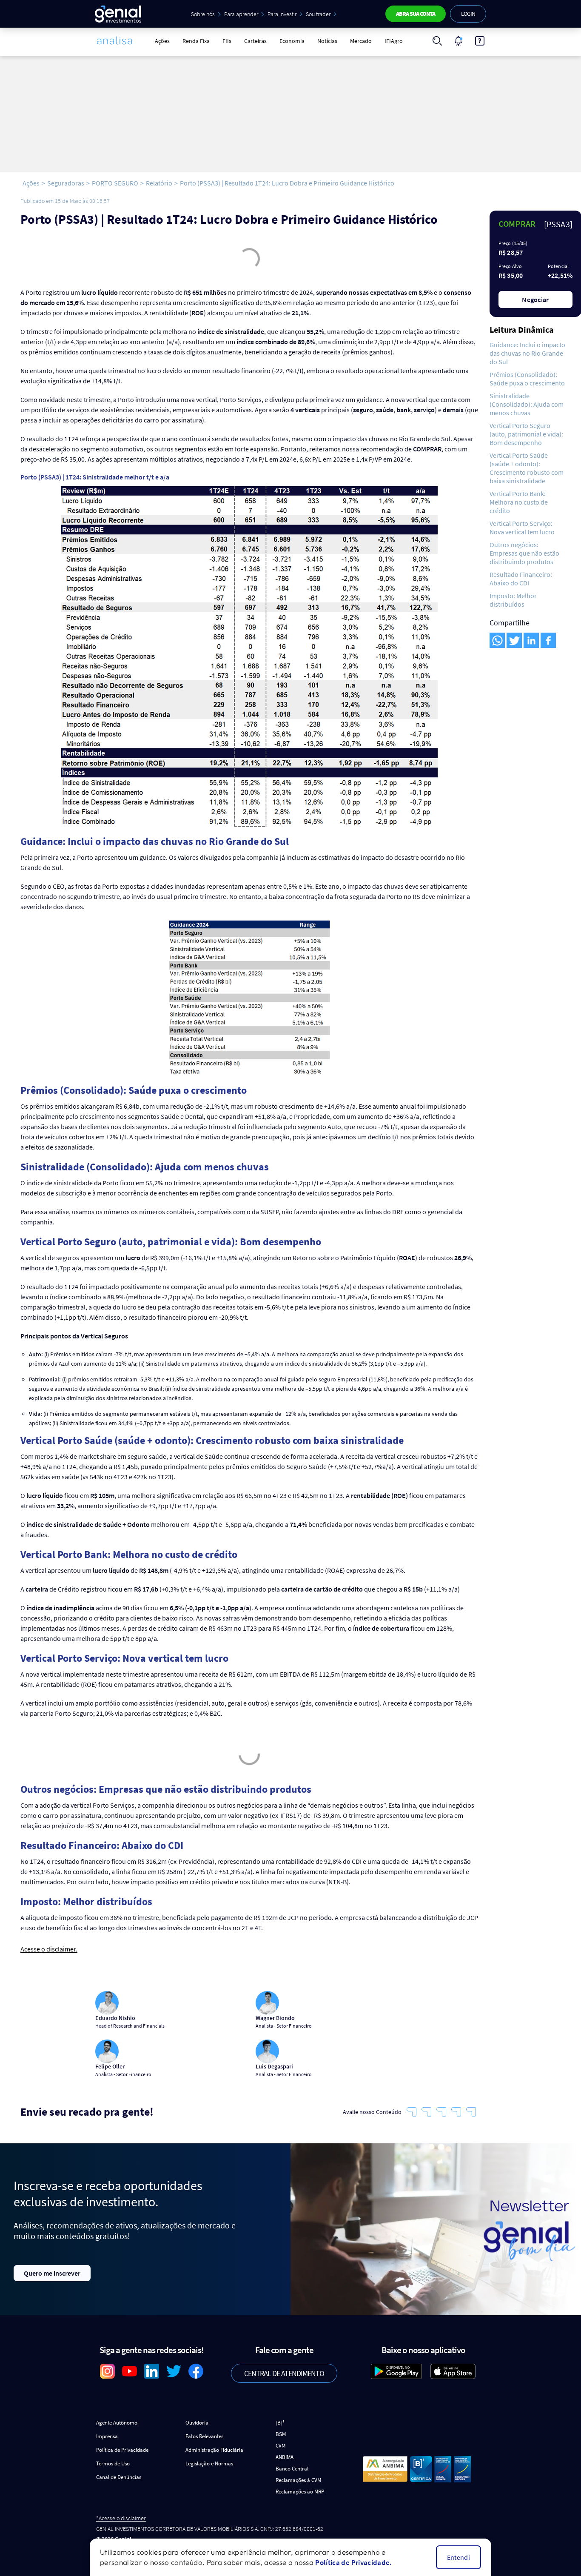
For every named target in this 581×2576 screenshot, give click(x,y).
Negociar (535, 300)
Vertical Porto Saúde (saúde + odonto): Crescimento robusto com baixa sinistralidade (527, 468)
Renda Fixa (196, 41)
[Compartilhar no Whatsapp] (497, 640)
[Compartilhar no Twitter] (514, 640)
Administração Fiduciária (214, 2450)
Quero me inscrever (52, 2273)
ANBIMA (285, 2457)
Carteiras (255, 41)
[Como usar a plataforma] (480, 41)
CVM (281, 2446)
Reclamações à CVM (298, 2480)
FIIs (227, 41)
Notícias (327, 41)
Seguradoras (66, 183)
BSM (281, 2434)
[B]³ (280, 2423)
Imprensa (107, 2436)
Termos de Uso (113, 2463)
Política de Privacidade (122, 2450)
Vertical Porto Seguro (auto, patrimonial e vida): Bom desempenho (526, 434)
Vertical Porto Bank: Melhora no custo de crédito (519, 502)
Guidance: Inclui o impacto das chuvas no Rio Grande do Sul (527, 353)
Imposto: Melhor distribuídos (513, 600)
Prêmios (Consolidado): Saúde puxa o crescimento (527, 379)
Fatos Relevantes (204, 2436)
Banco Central (292, 2469)
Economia (292, 41)
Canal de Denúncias (119, 2477)
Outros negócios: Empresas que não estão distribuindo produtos (524, 553)
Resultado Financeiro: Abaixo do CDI (521, 579)
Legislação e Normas (209, 2463)
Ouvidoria (197, 2423)
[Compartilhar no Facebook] (548, 640)
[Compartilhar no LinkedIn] (531, 640)
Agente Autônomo (117, 2423)
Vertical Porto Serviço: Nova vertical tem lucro (522, 528)
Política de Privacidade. (353, 2562)
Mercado (361, 41)
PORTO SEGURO (115, 183)
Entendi (459, 2557)
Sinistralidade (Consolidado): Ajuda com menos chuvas (527, 404)
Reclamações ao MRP (300, 2492)
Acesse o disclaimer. (49, 1949)
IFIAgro (394, 41)
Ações (162, 41)
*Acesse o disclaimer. (121, 2518)
